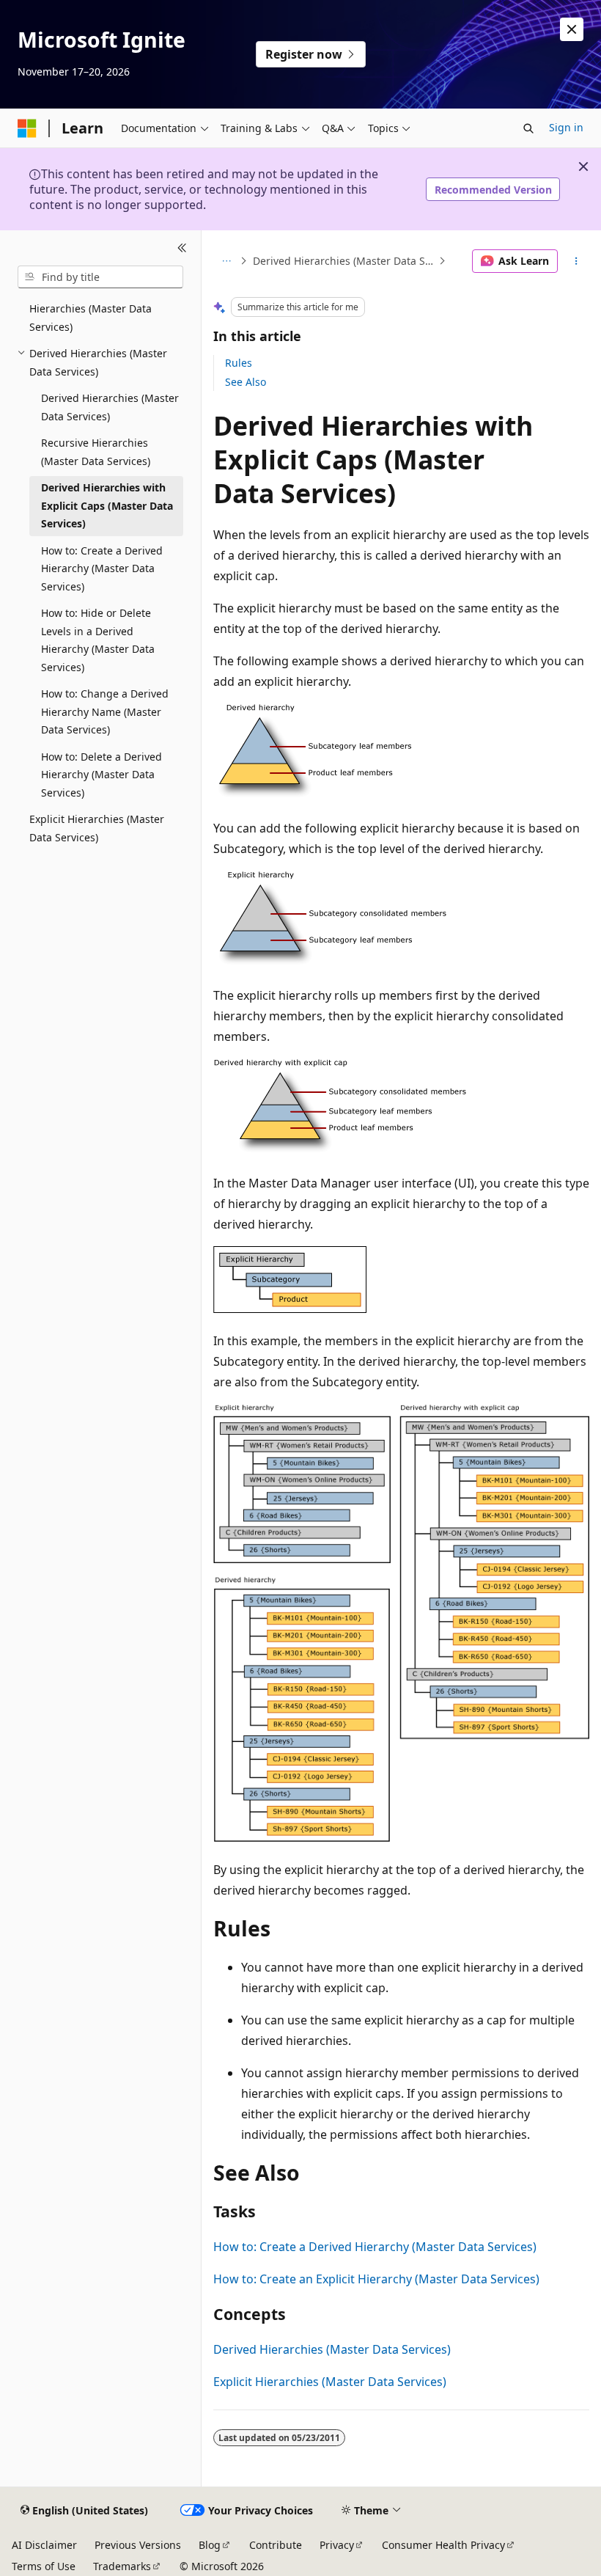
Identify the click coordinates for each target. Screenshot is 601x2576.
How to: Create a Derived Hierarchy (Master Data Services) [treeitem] (102, 568)
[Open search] (528, 128)
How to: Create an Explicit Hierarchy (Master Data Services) (376, 2279)
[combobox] (100, 277)
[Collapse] (182, 248)
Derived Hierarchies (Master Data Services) (344, 261)
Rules (239, 363)
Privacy (337, 2545)
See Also (246, 382)
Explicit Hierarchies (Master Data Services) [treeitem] (97, 828)
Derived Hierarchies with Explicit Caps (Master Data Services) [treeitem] (107, 505)
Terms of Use (44, 2566)
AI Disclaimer (44, 2545)
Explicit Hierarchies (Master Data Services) (330, 2382)
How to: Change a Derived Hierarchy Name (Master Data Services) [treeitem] (105, 711)
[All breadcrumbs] (226, 261)
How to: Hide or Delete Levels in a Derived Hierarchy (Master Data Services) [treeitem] (98, 640)
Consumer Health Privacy (443, 2545)
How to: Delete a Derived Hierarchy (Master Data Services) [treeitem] (102, 775)
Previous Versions (138, 2545)
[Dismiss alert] (572, 29)
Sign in (566, 127)
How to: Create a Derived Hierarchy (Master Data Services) (375, 2247)
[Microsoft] (27, 128)
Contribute (276, 2545)
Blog (210, 2545)
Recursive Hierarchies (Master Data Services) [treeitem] (96, 452)
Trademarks (122, 2566)
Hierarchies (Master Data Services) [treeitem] (91, 318)
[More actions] (576, 261)
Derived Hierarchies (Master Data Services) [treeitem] (110, 407)
